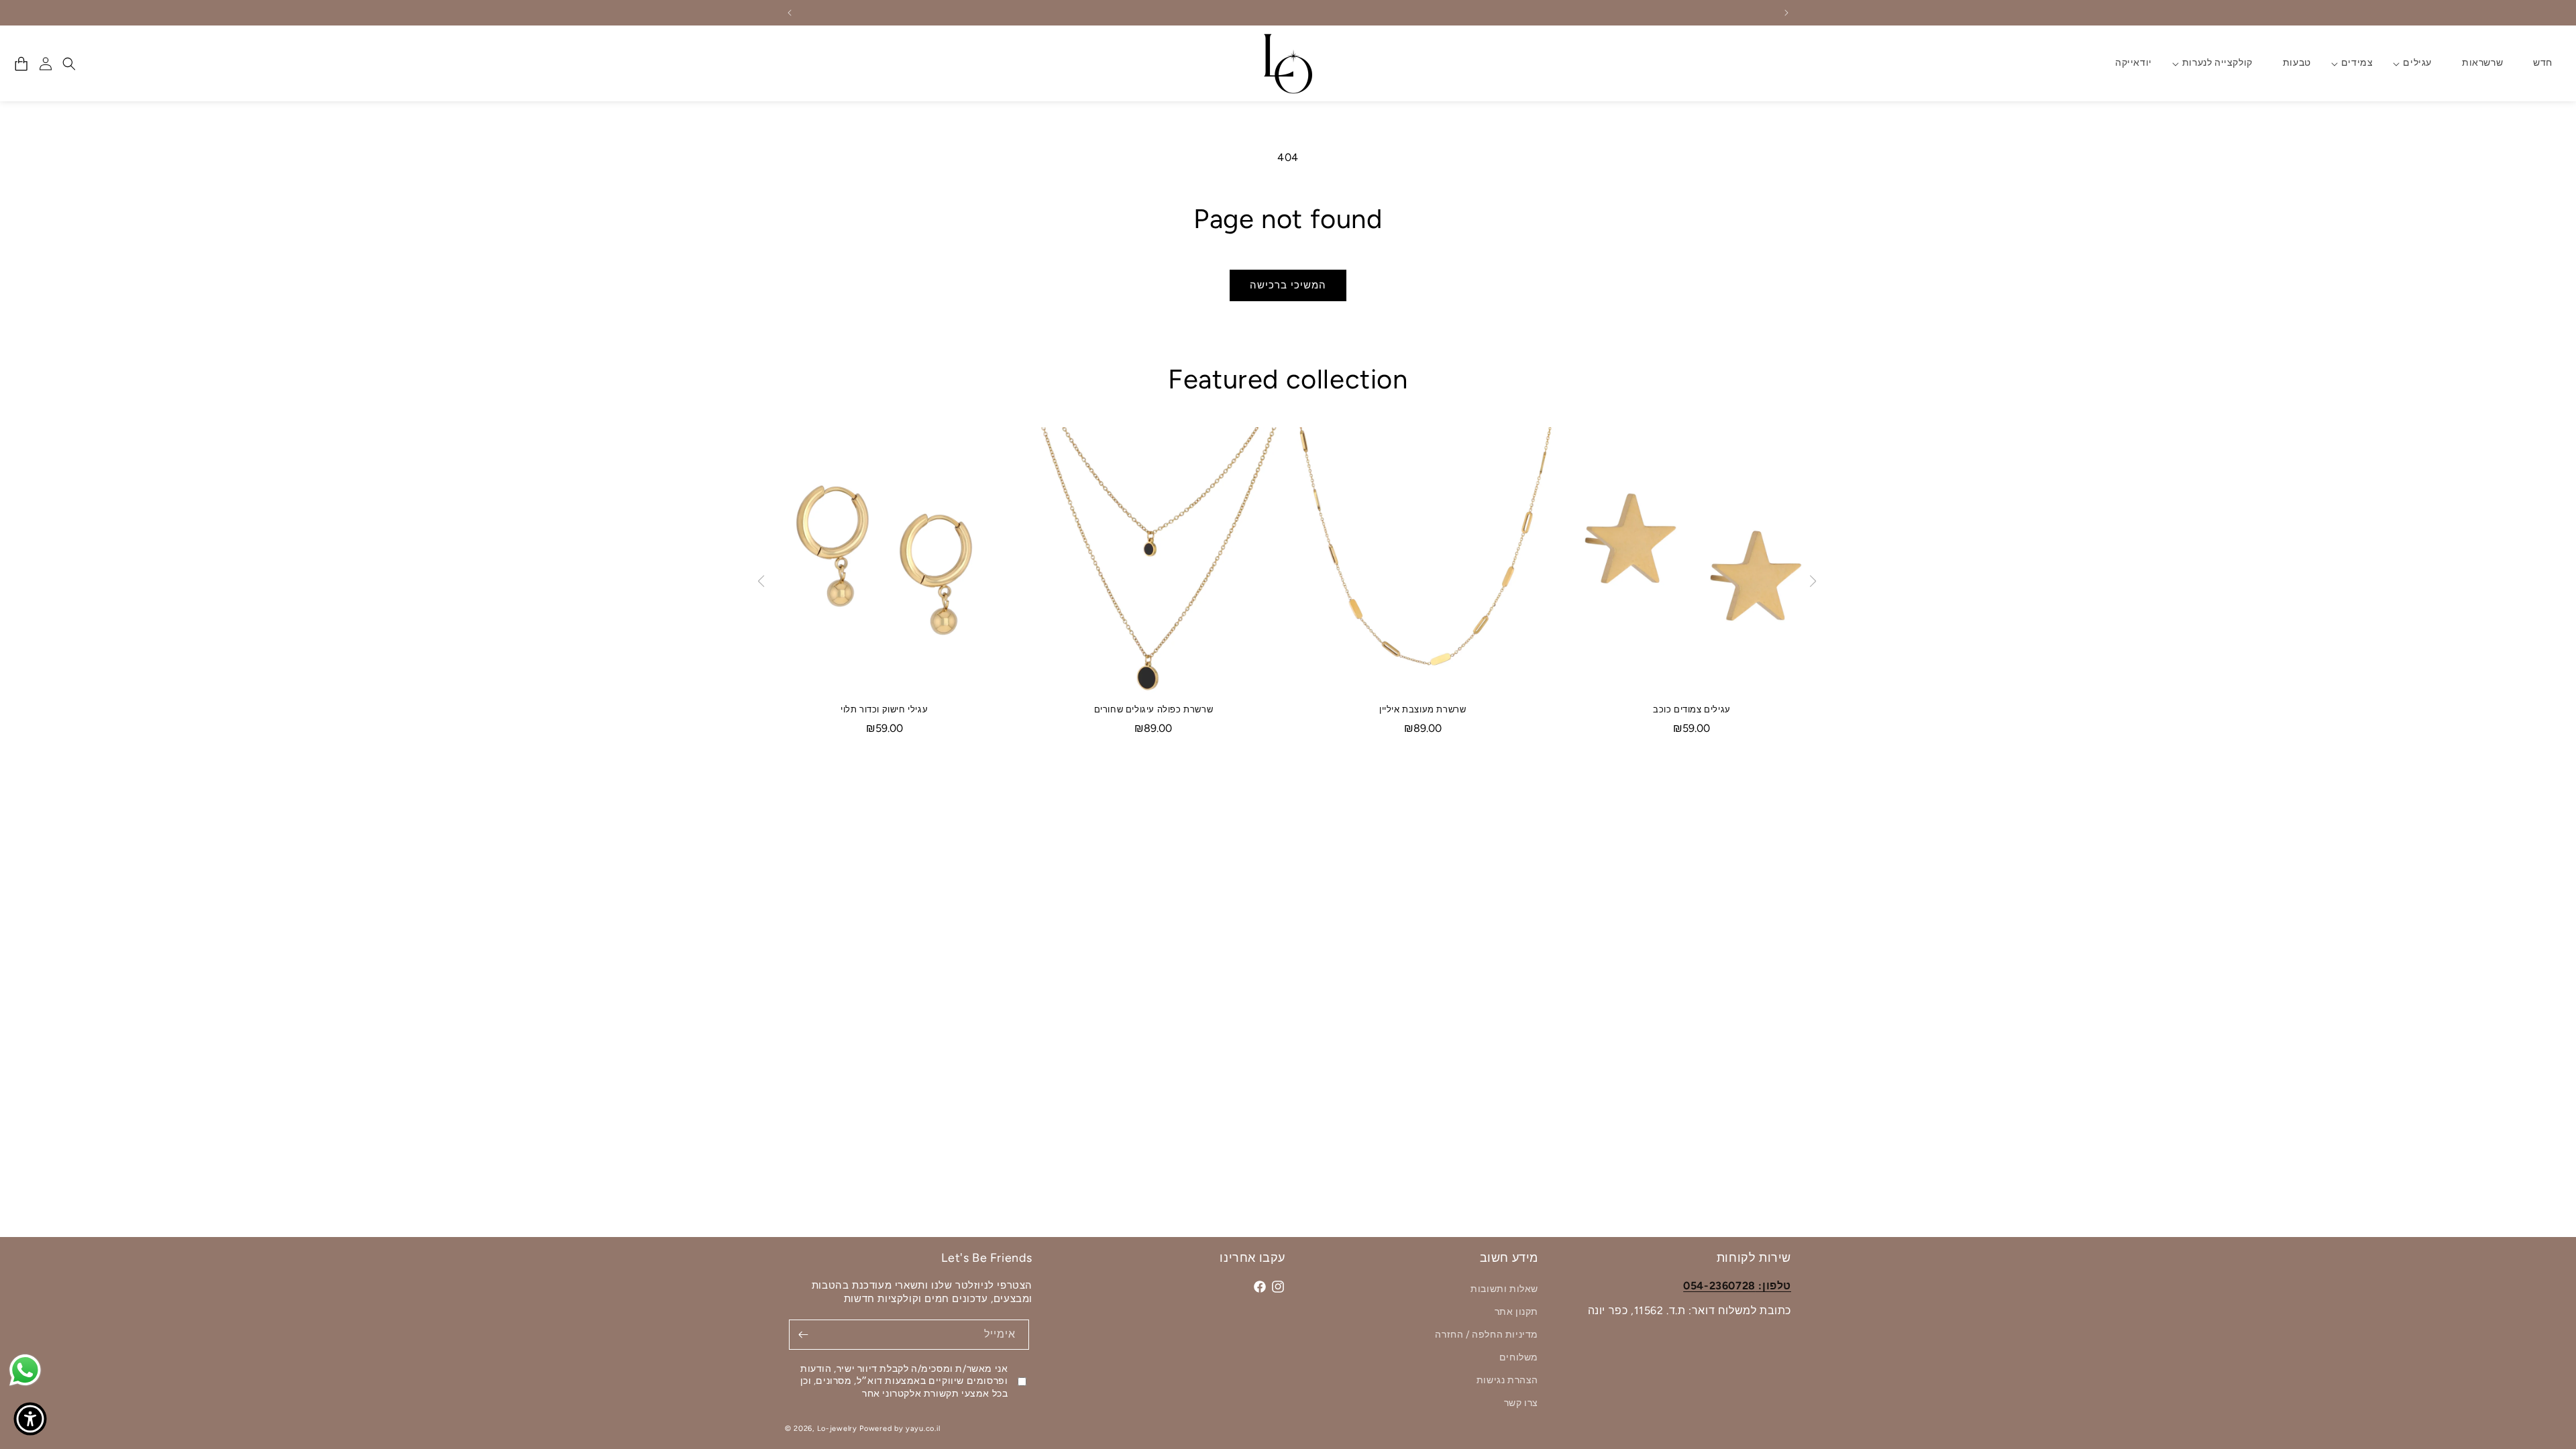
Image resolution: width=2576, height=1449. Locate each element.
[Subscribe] (804, 1335)
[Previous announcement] (790, 13)
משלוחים (1519, 1357)
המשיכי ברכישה (1288, 285)
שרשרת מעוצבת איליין (1423, 709)
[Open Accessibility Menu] (30, 1419)
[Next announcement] (1786, 13)
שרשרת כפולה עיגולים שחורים (1154, 709)
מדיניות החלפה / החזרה (1487, 1335)
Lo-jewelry (837, 1429)
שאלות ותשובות (1504, 1290)
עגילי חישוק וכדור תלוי (884, 709)
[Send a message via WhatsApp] (25, 1370)
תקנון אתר (1516, 1312)
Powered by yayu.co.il (900, 1429)
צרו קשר (1521, 1403)
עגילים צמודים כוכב (1692, 709)
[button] (2417, 63)
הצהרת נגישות (1507, 1380)
